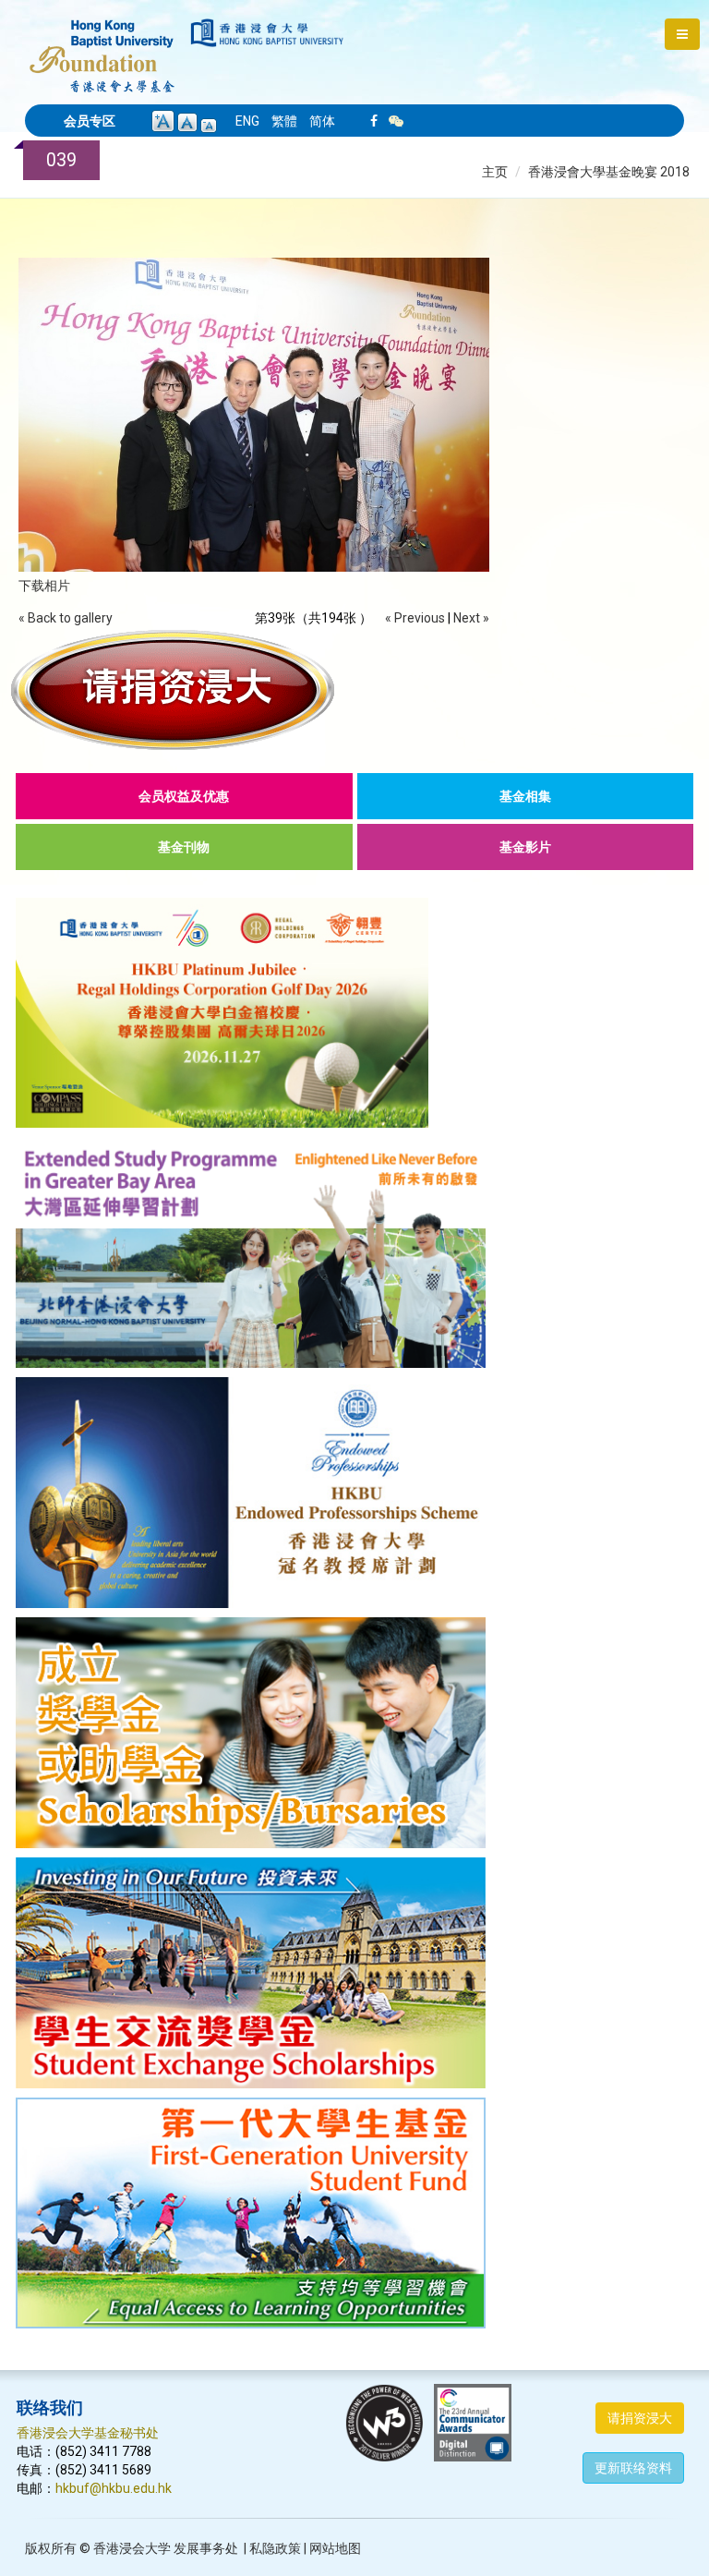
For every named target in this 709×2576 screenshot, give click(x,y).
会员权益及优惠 (184, 796)
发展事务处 (206, 2548)
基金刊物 (184, 847)
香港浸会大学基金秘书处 (88, 2433)
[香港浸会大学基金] (102, 46)
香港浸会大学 (132, 2548)
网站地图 (335, 2548)
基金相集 (525, 796)
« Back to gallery (66, 618)
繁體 (284, 121)
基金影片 (525, 847)
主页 (495, 172)
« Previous (415, 618)
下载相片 (44, 586)
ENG (247, 121)
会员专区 (90, 121)
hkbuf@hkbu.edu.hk (114, 2488)
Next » (471, 618)
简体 (322, 121)
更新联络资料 (633, 2468)
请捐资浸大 (640, 2418)
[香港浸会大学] (267, 33)
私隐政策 (275, 2548)
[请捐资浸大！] (354, 690)
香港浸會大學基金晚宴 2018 (609, 172)
